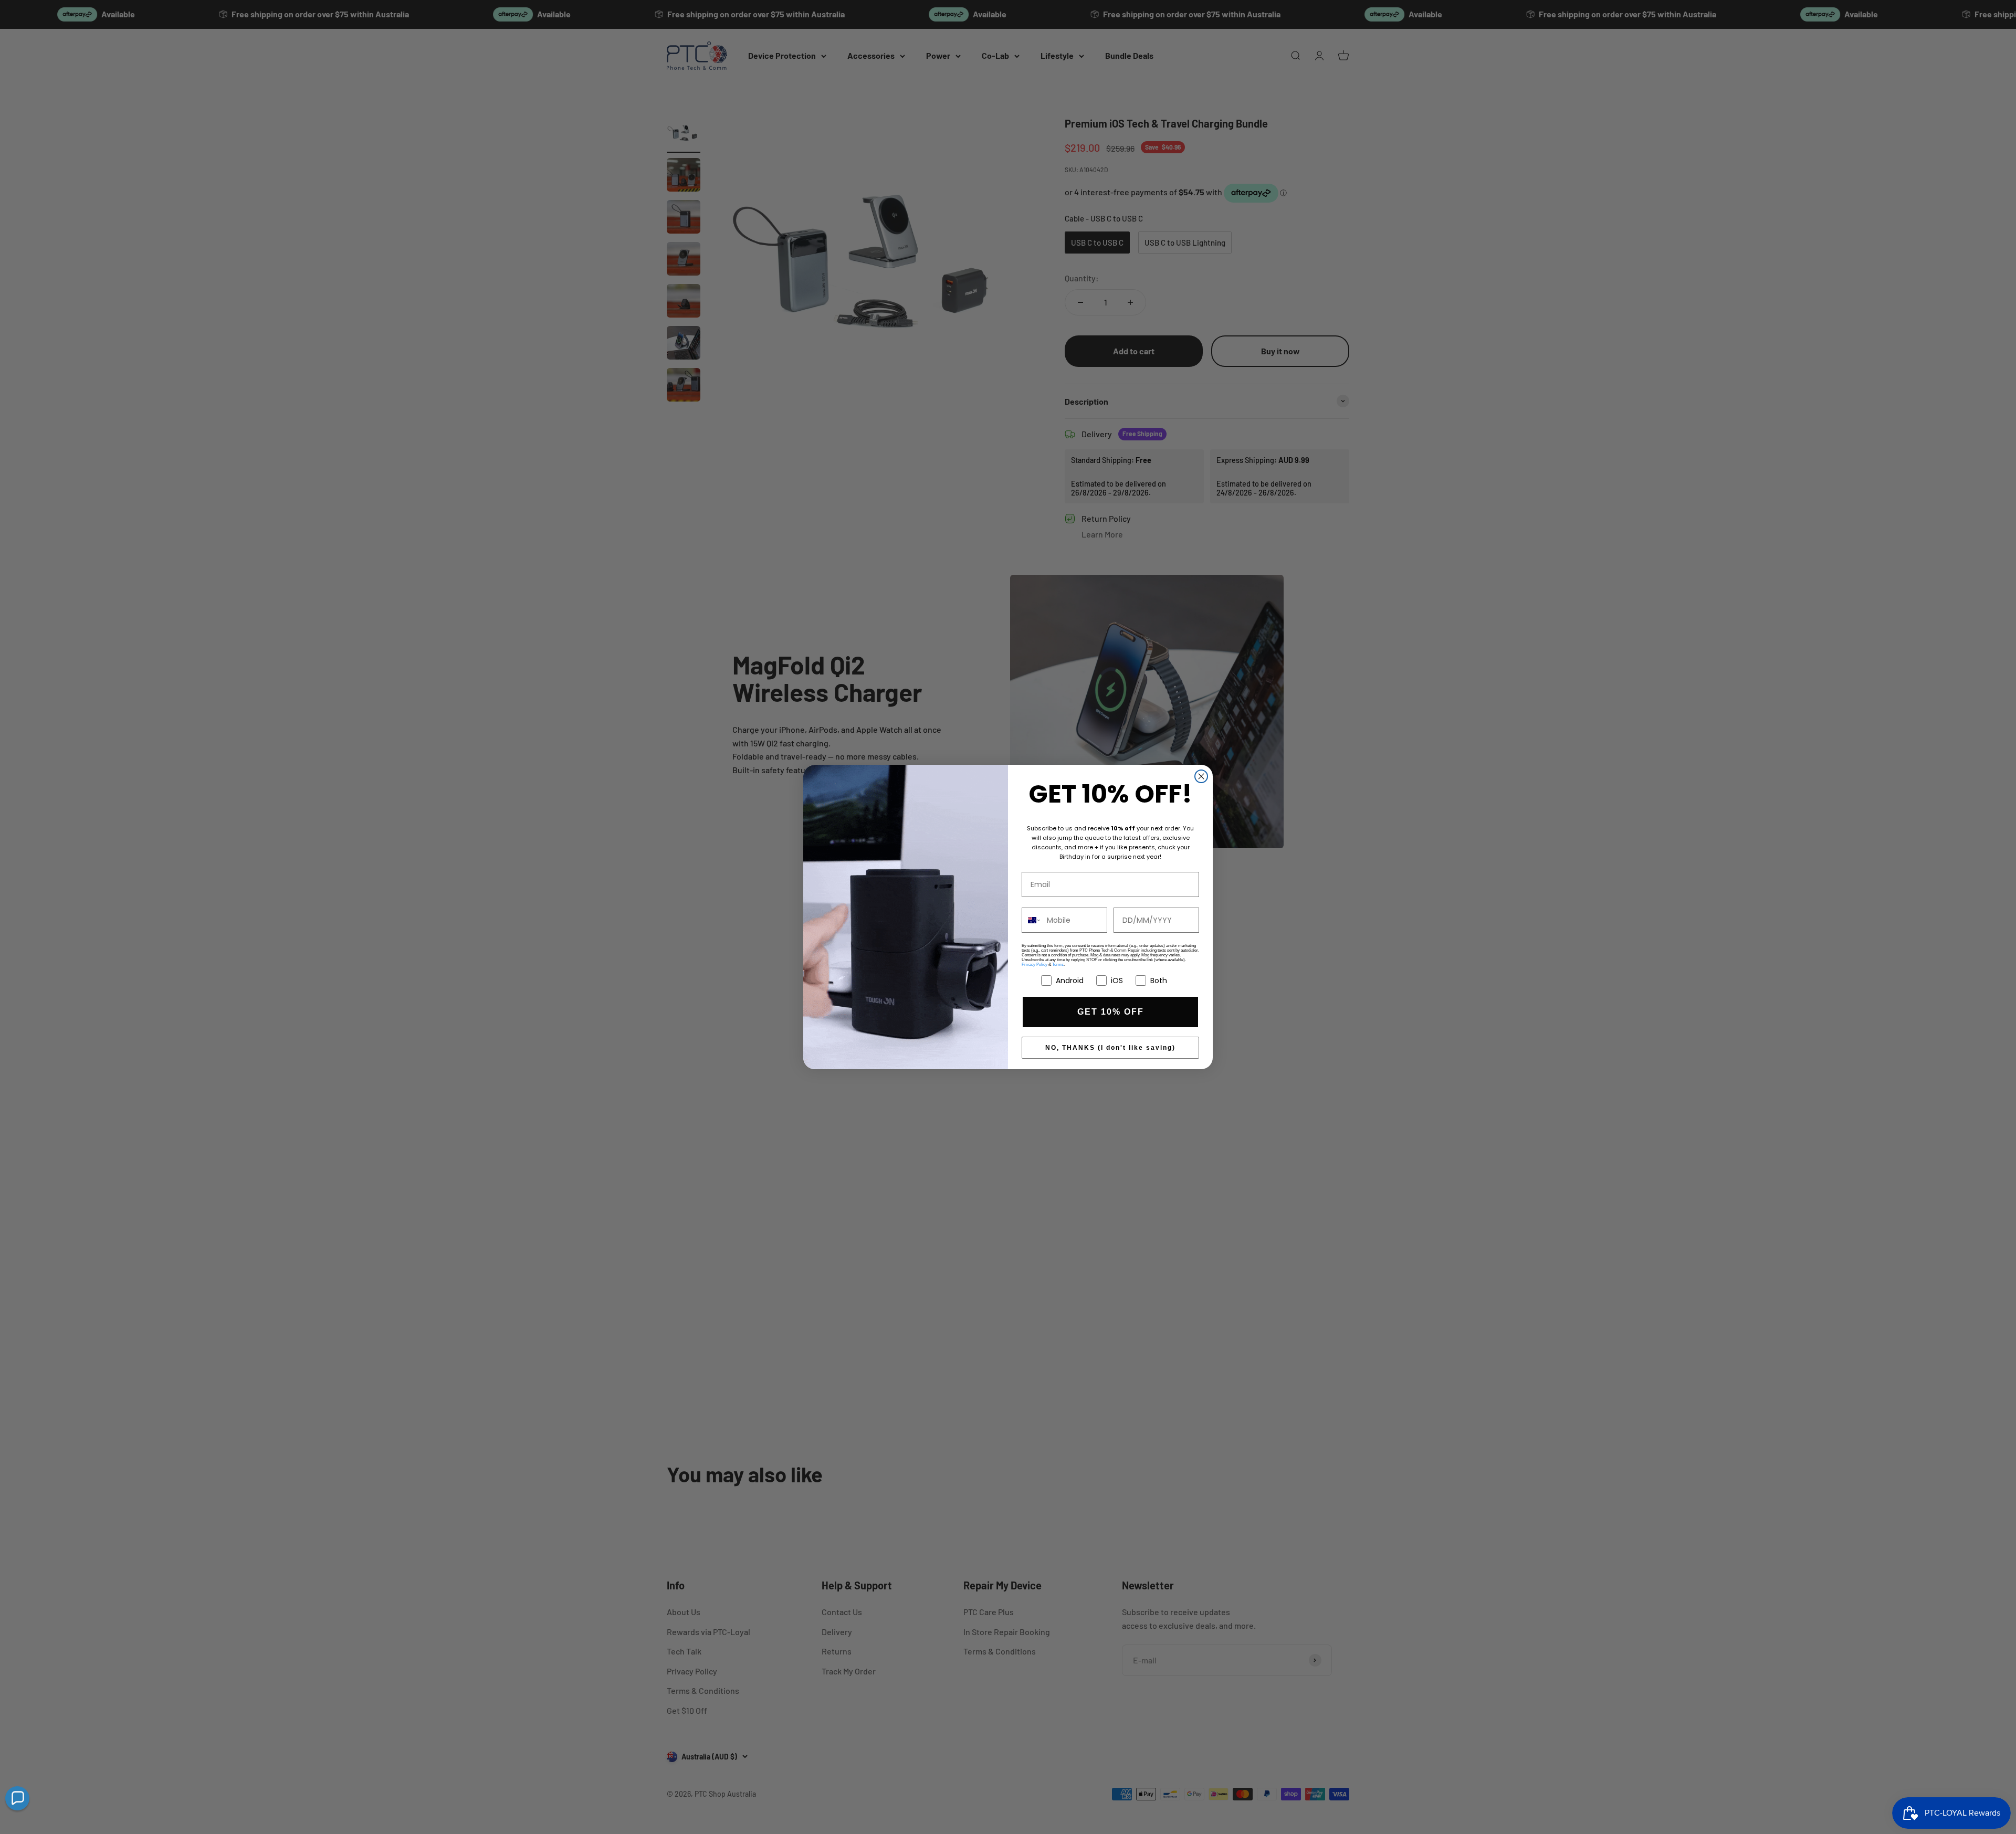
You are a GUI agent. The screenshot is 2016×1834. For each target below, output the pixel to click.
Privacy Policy (1035, 965)
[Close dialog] (1201, 776)
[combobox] (1032, 920)
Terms (1058, 965)
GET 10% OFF (1111, 1012)
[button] (17, 1798)
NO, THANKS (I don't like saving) (1110, 1048)
